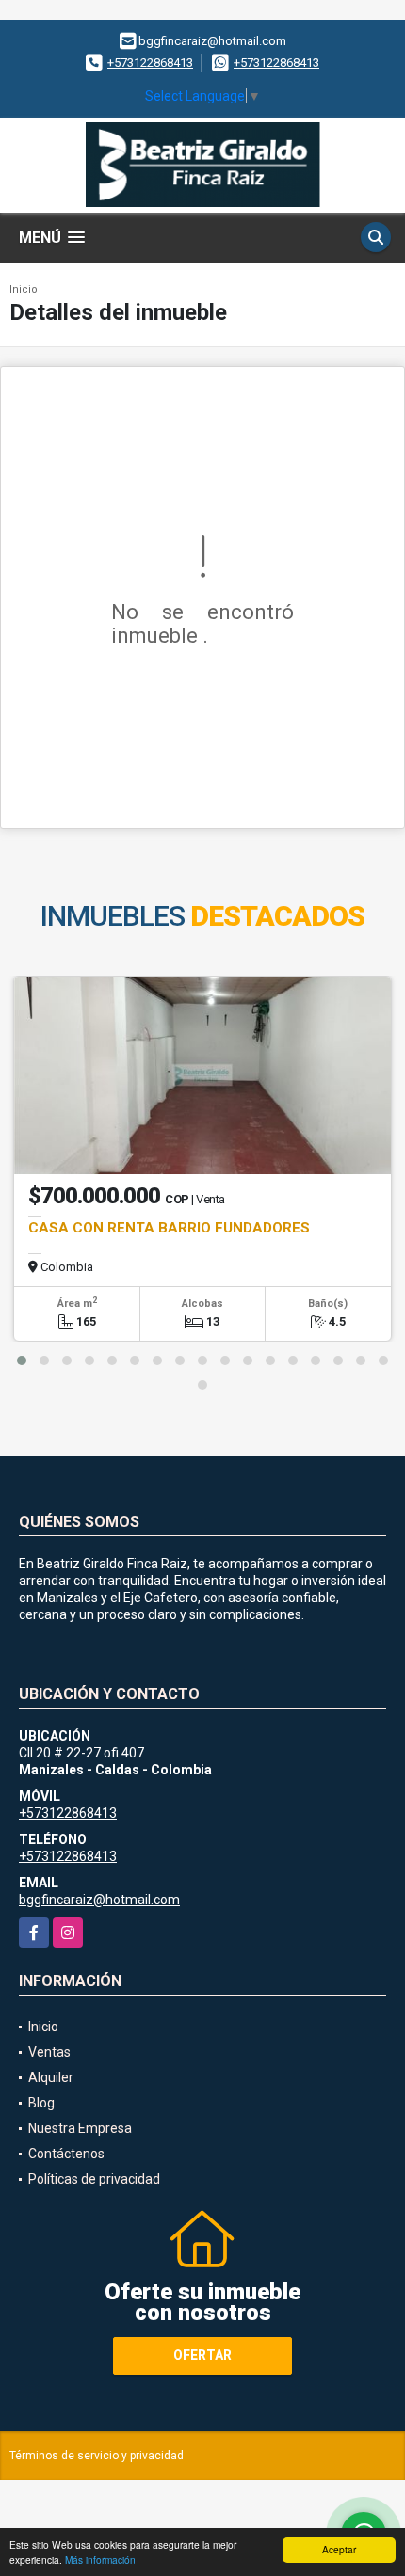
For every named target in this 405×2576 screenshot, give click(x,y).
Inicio (24, 289)
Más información (100, 2560)
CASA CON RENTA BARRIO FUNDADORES (169, 1228)
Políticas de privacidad (94, 2179)
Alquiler (51, 2077)
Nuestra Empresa (80, 2128)
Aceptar (339, 2549)
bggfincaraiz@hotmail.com (99, 1900)
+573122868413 (150, 63)
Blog (41, 2103)
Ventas (49, 2052)
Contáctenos (66, 2154)
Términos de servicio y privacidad (97, 2456)
